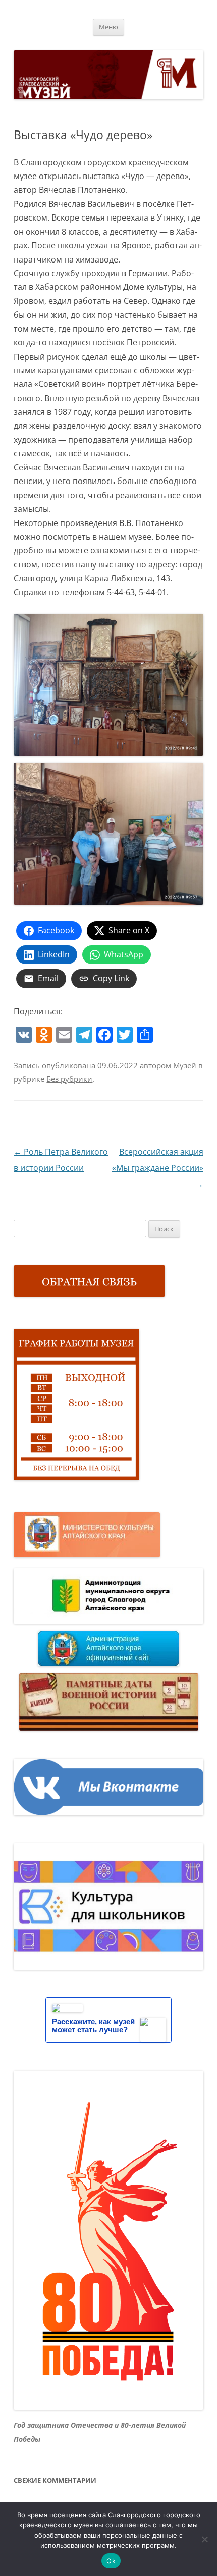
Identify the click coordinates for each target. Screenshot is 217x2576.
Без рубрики (69, 1079)
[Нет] (204, 2539)
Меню (108, 27)
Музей (185, 1065)
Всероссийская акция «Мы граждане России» (158, 1168)
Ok (111, 2561)
